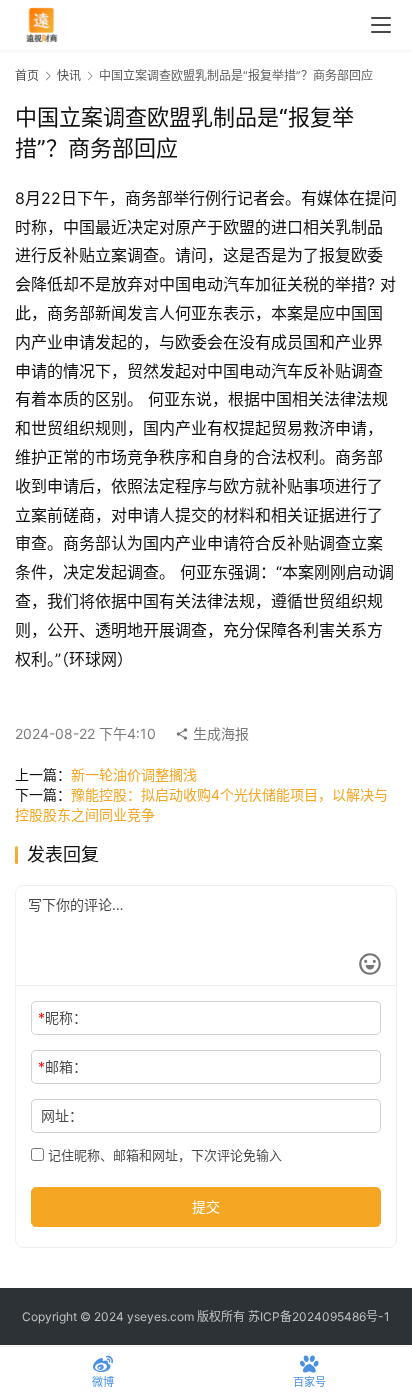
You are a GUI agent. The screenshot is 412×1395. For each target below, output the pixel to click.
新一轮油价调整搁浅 (134, 774)
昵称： (62, 1017)
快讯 (69, 75)
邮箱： (62, 1066)
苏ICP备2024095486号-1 (319, 1316)
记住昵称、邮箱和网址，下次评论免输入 (163, 1155)
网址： (62, 1115)
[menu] (381, 25)
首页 (27, 75)
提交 (206, 1206)
